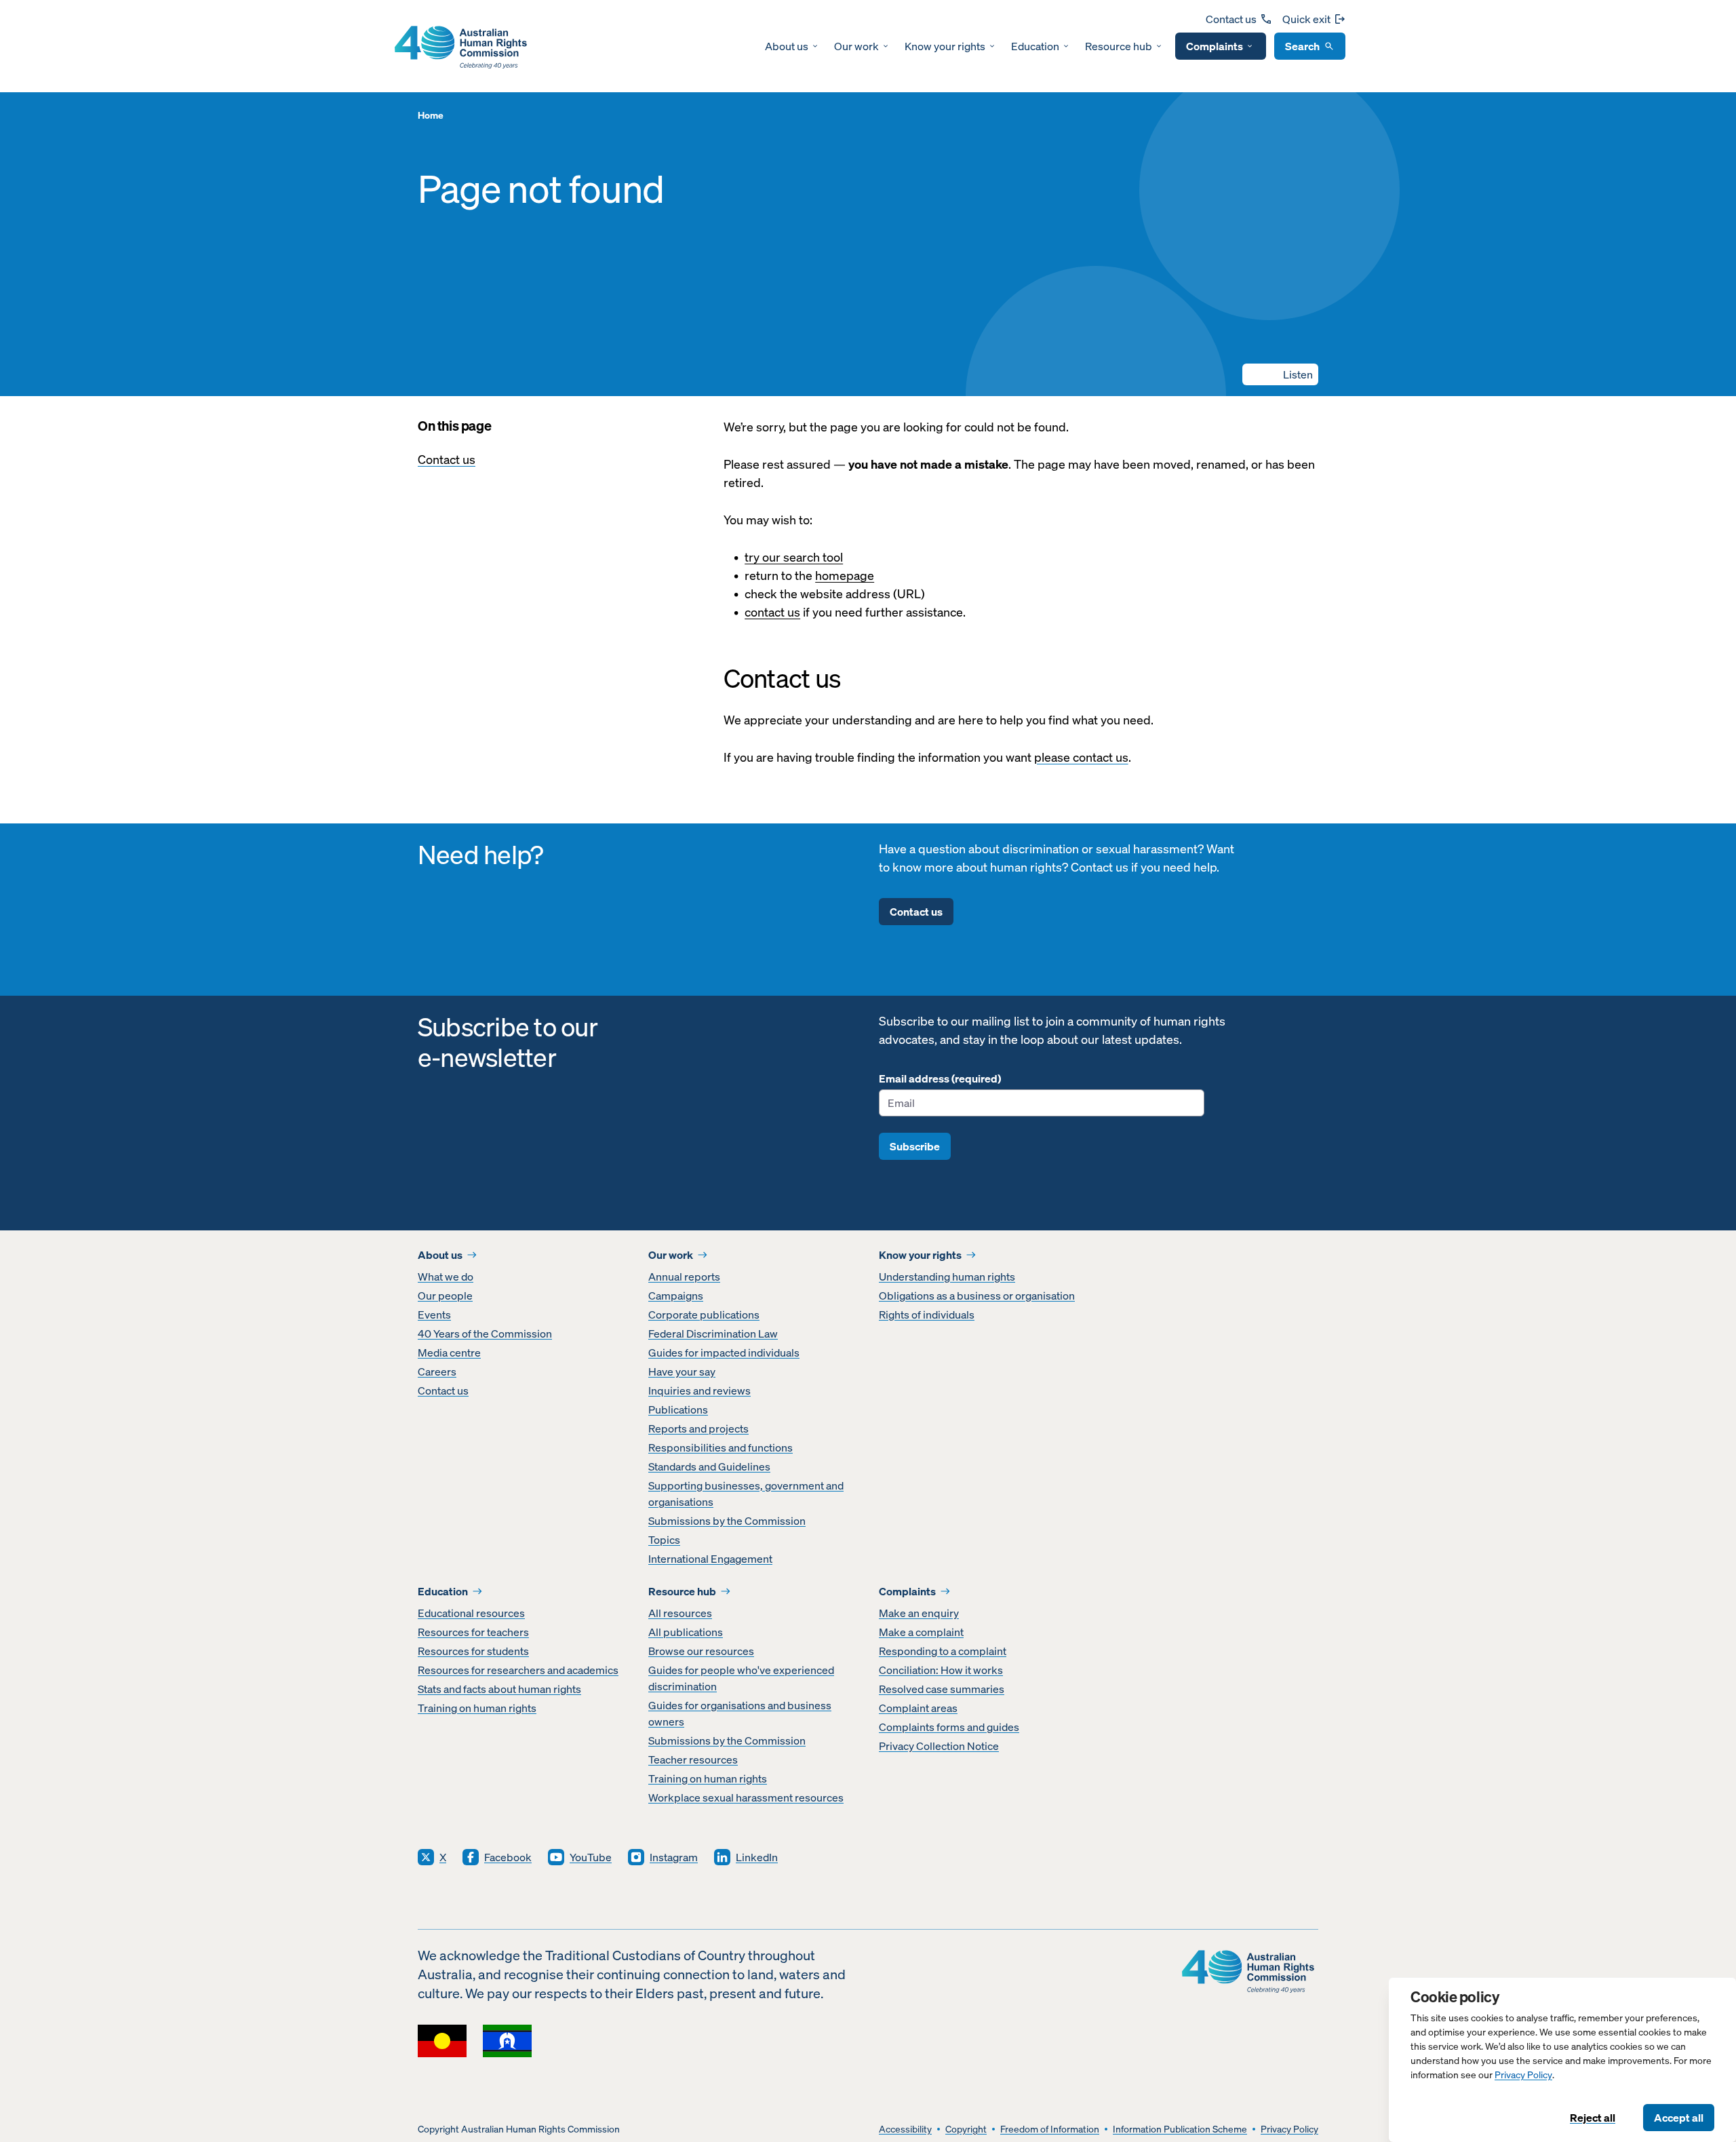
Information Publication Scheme (1180, 2129)
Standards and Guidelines (709, 1466)
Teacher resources (693, 1759)
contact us (772, 612)
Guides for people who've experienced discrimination (741, 1678)
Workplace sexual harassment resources (746, 1797)
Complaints (1215, 46)
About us (787, 46)
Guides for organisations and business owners (740, 1713)
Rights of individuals (927, 1315)
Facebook (508, 1857)
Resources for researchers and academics (518, 1670)
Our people (445, 1296)
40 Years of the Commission (485, 1333)
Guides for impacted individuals (724, 1352)
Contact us (1231, 19)
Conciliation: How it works (941, 1670)
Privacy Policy (1523, 2075)
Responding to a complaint (943, 1651)
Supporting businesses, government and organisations (746, 1494)
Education (1035, 46)
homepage (845, 576)
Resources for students (473, 1651)
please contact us (1081, 757)
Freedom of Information (1050, 2129)
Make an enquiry (919, 1613)
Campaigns (676, 1296)
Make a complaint (921, 1632)
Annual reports (684, 1277)
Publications (678, 1409)
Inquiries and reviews (699, 1390)
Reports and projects (698, 1428)
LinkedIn (757, 1857)
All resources (680, 1613)
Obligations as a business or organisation (977, 1296)
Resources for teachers (473, 1632)
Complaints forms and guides (949, 1727)
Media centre (449, 1352)
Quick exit (1306, 19)
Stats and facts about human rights (499, 1689)
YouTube (591, 1857)
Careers (437, 1371)
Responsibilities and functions (721, 1447)
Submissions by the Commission (727, 1521)
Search (1302, 46)
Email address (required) (940, 1078)
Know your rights (945, 46)
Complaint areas (918, 1708)
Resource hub (1119, 46)
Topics (664, 1540)
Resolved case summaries (942, 1689)
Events (434, 1315)
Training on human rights (477, 1708)
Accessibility (905, 2129)
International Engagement (710, 1559)
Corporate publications (704, 1315)
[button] (1280, 374)
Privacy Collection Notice (939, 1746)
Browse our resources (701, 1651)
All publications (686, 1632)
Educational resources (471, 1613)
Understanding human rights (947, 1277)
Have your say (682, 1371)
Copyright (966, 2129)
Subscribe (915, 1146)
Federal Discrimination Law (713, 1333)
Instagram (674, 1857)
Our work (856, 46)
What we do (446, 1277)
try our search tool (794, 557)
